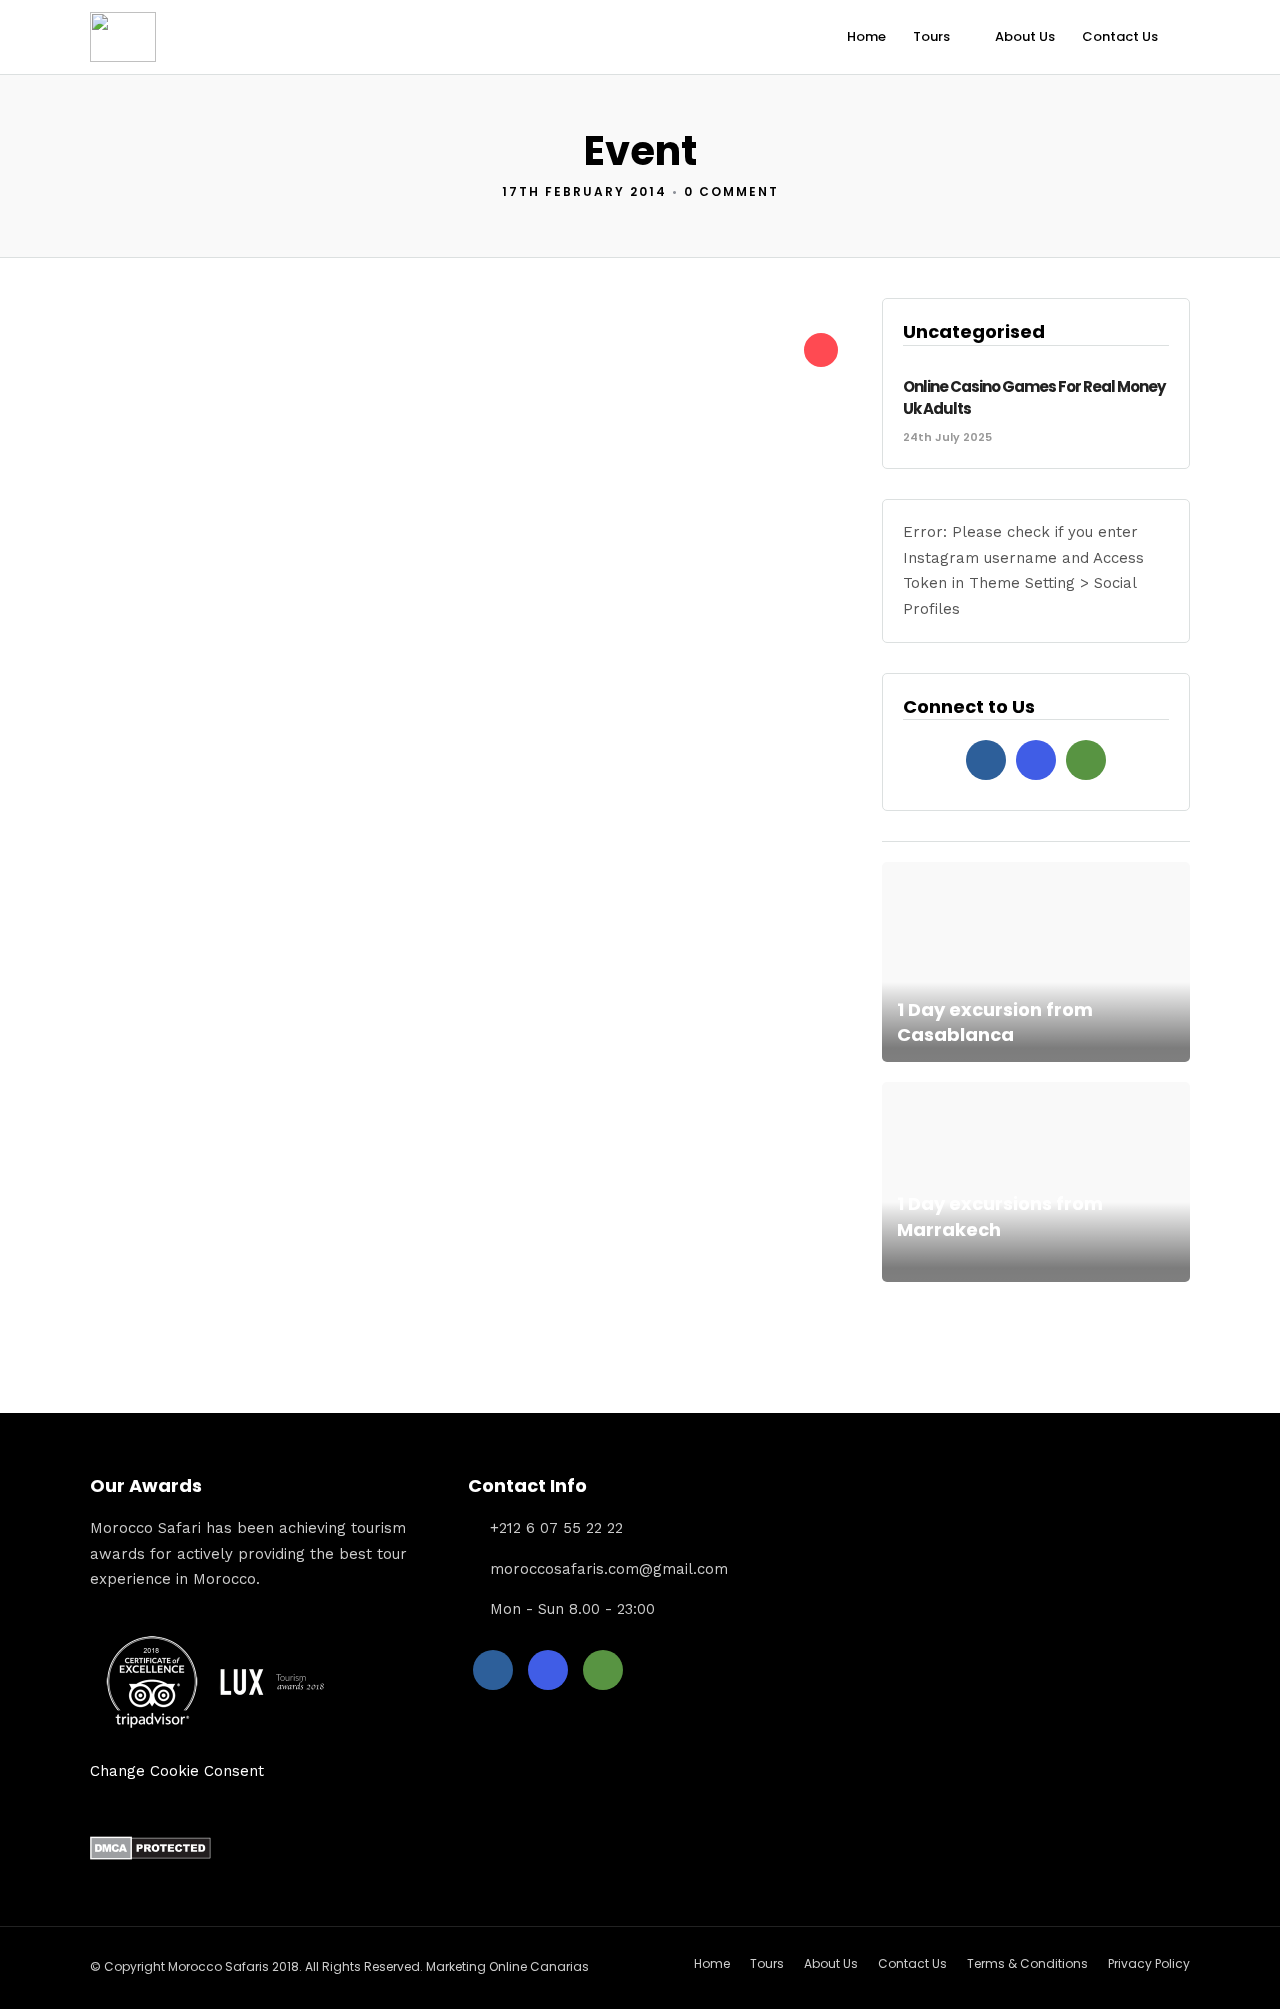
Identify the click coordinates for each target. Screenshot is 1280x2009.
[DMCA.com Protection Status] (150, 1855)
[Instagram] (1036, 760)
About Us (1025, 36)
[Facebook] (986, 760)
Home (866, 36)
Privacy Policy (1149, 1963)
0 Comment (731, 191)
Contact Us (1120, 36)
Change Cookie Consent (177, 1771)
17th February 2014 (584, 191)
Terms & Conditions (1027, 1963)
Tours (931, 36)
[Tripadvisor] (1086, 760)
